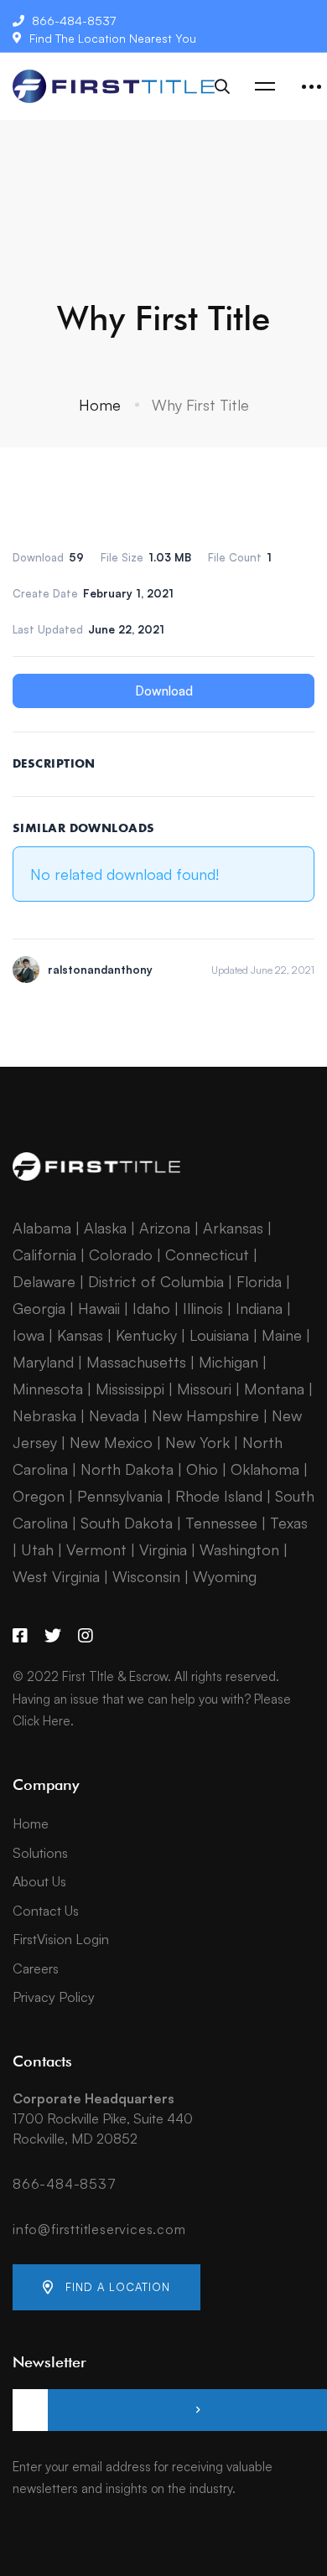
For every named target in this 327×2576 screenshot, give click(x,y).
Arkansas (233, 1228)
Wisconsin (146, 1576)
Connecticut (207, 1254)
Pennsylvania (120, 1496)
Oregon (39, 1496)
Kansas (80, 1335)
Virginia (163, 1549)
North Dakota (127, 1469)
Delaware (44, 1281)
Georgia (39, 1308)
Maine (282, 1335)
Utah (37, 1549)
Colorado (121, 1254)
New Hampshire (205, 1415)
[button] (106, 2287)
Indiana (259, 1308)
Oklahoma (265, 1469)
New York (197, 1442)
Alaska (105, 1228)
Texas (289, 1523)
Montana (274, 1389)
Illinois (203, 1308)
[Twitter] (53, 1636)
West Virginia (56, 1576)
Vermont (96, 1549)
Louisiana (219, 1335)
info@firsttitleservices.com (99, 2229)
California (44, 1254)
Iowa (29, 1335)
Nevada (114, 1415)
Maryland (43, 1362)
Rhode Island (219, 1496)
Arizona (165, 1228)
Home (100, 405)
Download (164, 691)
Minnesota (48, 1389)
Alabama (42, 1228)
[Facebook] (20, 1636)
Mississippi (130, 1389)
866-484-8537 (65, 2184)
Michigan (228, 1362)
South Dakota (127, 1523)
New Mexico (111, 1442)
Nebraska (44, 1415)
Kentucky (146, 1335)
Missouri (204, 1389)
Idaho (151, 1308)
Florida (259, 1281)
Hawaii (99, 1308)
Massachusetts (136, 1362)
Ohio (202, 1469)
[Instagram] (86, 1636)
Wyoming (225, 1576)
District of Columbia (156, 1281)
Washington (239, 1549)
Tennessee (221, 1523)
